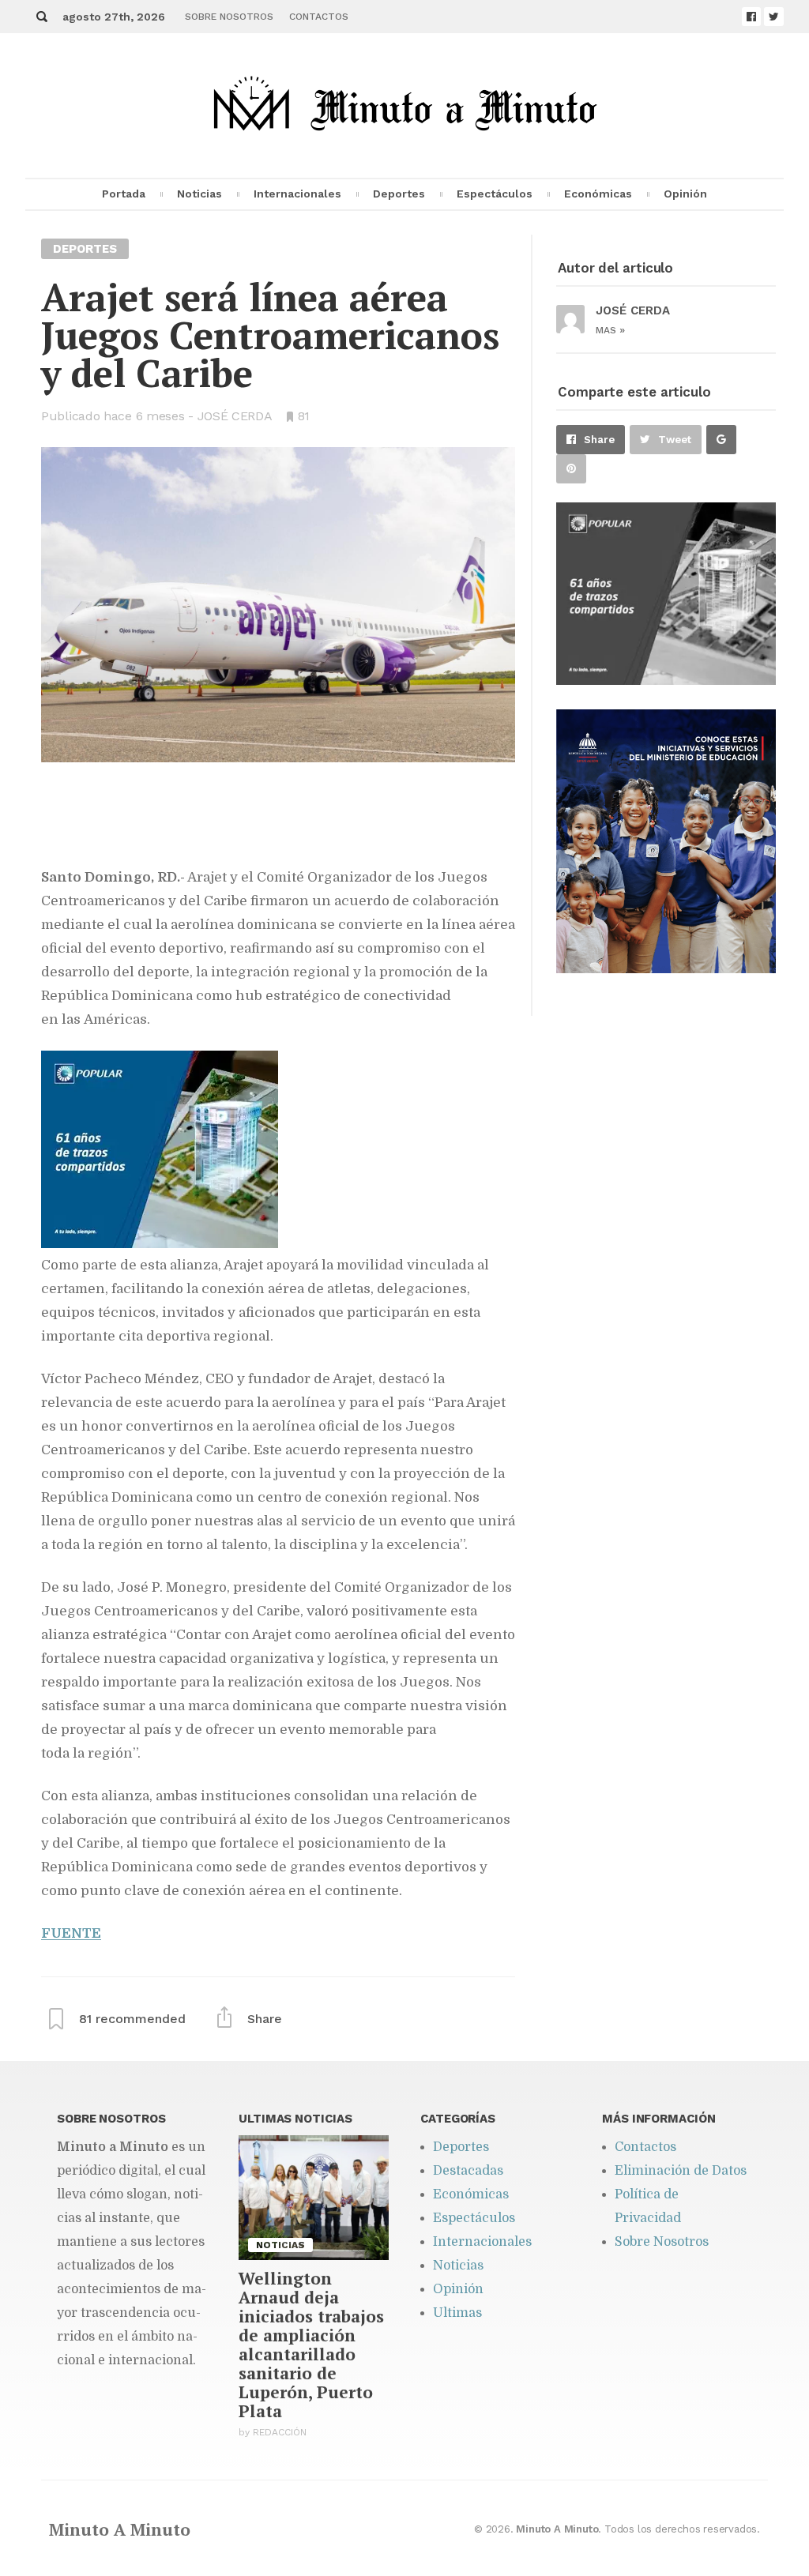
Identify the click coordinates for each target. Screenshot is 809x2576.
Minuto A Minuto (120, 2529)
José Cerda (235, 416)
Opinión (685, 194)
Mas (610, 330)
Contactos (319, 17)
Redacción (280, 2432)
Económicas (598, 194)
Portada (124, 194)
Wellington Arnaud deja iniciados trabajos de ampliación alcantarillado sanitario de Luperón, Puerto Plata (311, 2345)
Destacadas (468, 2171)
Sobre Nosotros (229, 17)
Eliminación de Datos (681, 2171)
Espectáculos (495, 194)
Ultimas (457, 2313)
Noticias (199, 194)
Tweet (675, 440)
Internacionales (297, 194)
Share (599, 440)
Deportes (399, 194)
